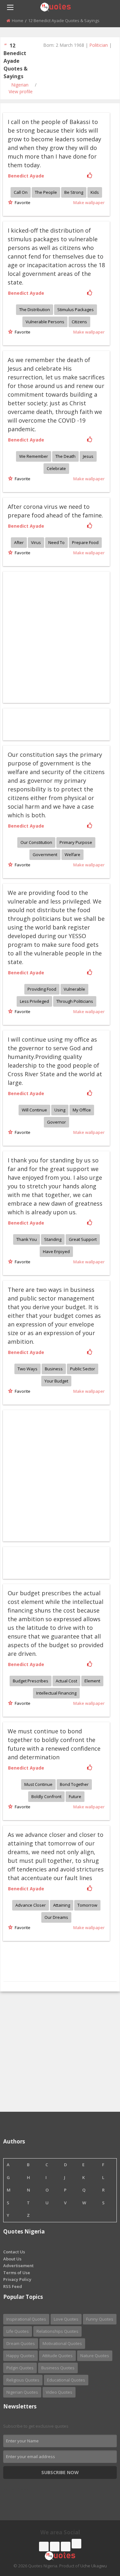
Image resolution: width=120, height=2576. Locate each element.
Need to (56, 542)
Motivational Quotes (62, 2343)
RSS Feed (13, 2286)
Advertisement (18, 2266)
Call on (21, 192)
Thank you (27, 1239)
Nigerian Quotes (22, 2392)
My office (82, 1110)
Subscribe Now (60, 2472)
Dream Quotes (21, 2343)
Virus (36, 542)
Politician (99, 45)
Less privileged (34, 1001)
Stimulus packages (76, 310)
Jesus (88, 456)
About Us (12, 2259)
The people (46, 192)
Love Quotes (66, 2319)
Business (54, 1369)
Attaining (62, 1905)
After (19, 542)
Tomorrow (87, 1905)
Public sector (83, 1369)
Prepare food (85, 542)
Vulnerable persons (45, 322)
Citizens (79, 322)
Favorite (22, 202)
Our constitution (36, 842)
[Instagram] (66, 2547)
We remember (34, 456)
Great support (83, 1239)
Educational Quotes (66, 2380)
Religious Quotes (23, 2380)
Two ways (28, 1369)
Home (18, 21)
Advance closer (31, 1905)
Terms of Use (17, 2273)
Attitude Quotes (57, 2356)
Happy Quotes (20, 2356)
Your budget (56, 1381)
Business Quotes (58, 2368)
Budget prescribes (31, 1681)
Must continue (38, 1784)
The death (65, 456)
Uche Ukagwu (94, 2566)
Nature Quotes (95, 2356)
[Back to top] (99, 2536)
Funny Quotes (100, 2319)
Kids (95, 192)
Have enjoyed (56, 1251)
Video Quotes (59, 2392)
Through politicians (75, 1001)
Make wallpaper (89, 202)
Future (75, 1796)
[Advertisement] (60, 2052)
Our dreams (56, 1917)
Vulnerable (74, 989)
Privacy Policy (17, 2279)
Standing (53, 1239)
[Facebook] (44, 2547)
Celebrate (56, 468)
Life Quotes (18, 2331)
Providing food (42, 989)
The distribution (35, 310)
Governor (56, 1122)
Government (45, 855)
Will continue (34, 1110)
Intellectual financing (56, 1693)
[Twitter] (55, 2547)
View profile (21, 91)
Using (60, 1110)
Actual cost (66, 1681)
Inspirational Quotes (26, 2319)
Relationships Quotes (57, 2331)
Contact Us (14, 2252)
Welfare (72, 855)
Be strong (74, 192)
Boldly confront (46, 1796)
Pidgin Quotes (20, 2368)
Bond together (74, 1784)
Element (92, 1681)
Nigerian (20, 85)
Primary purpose (76, 842)
